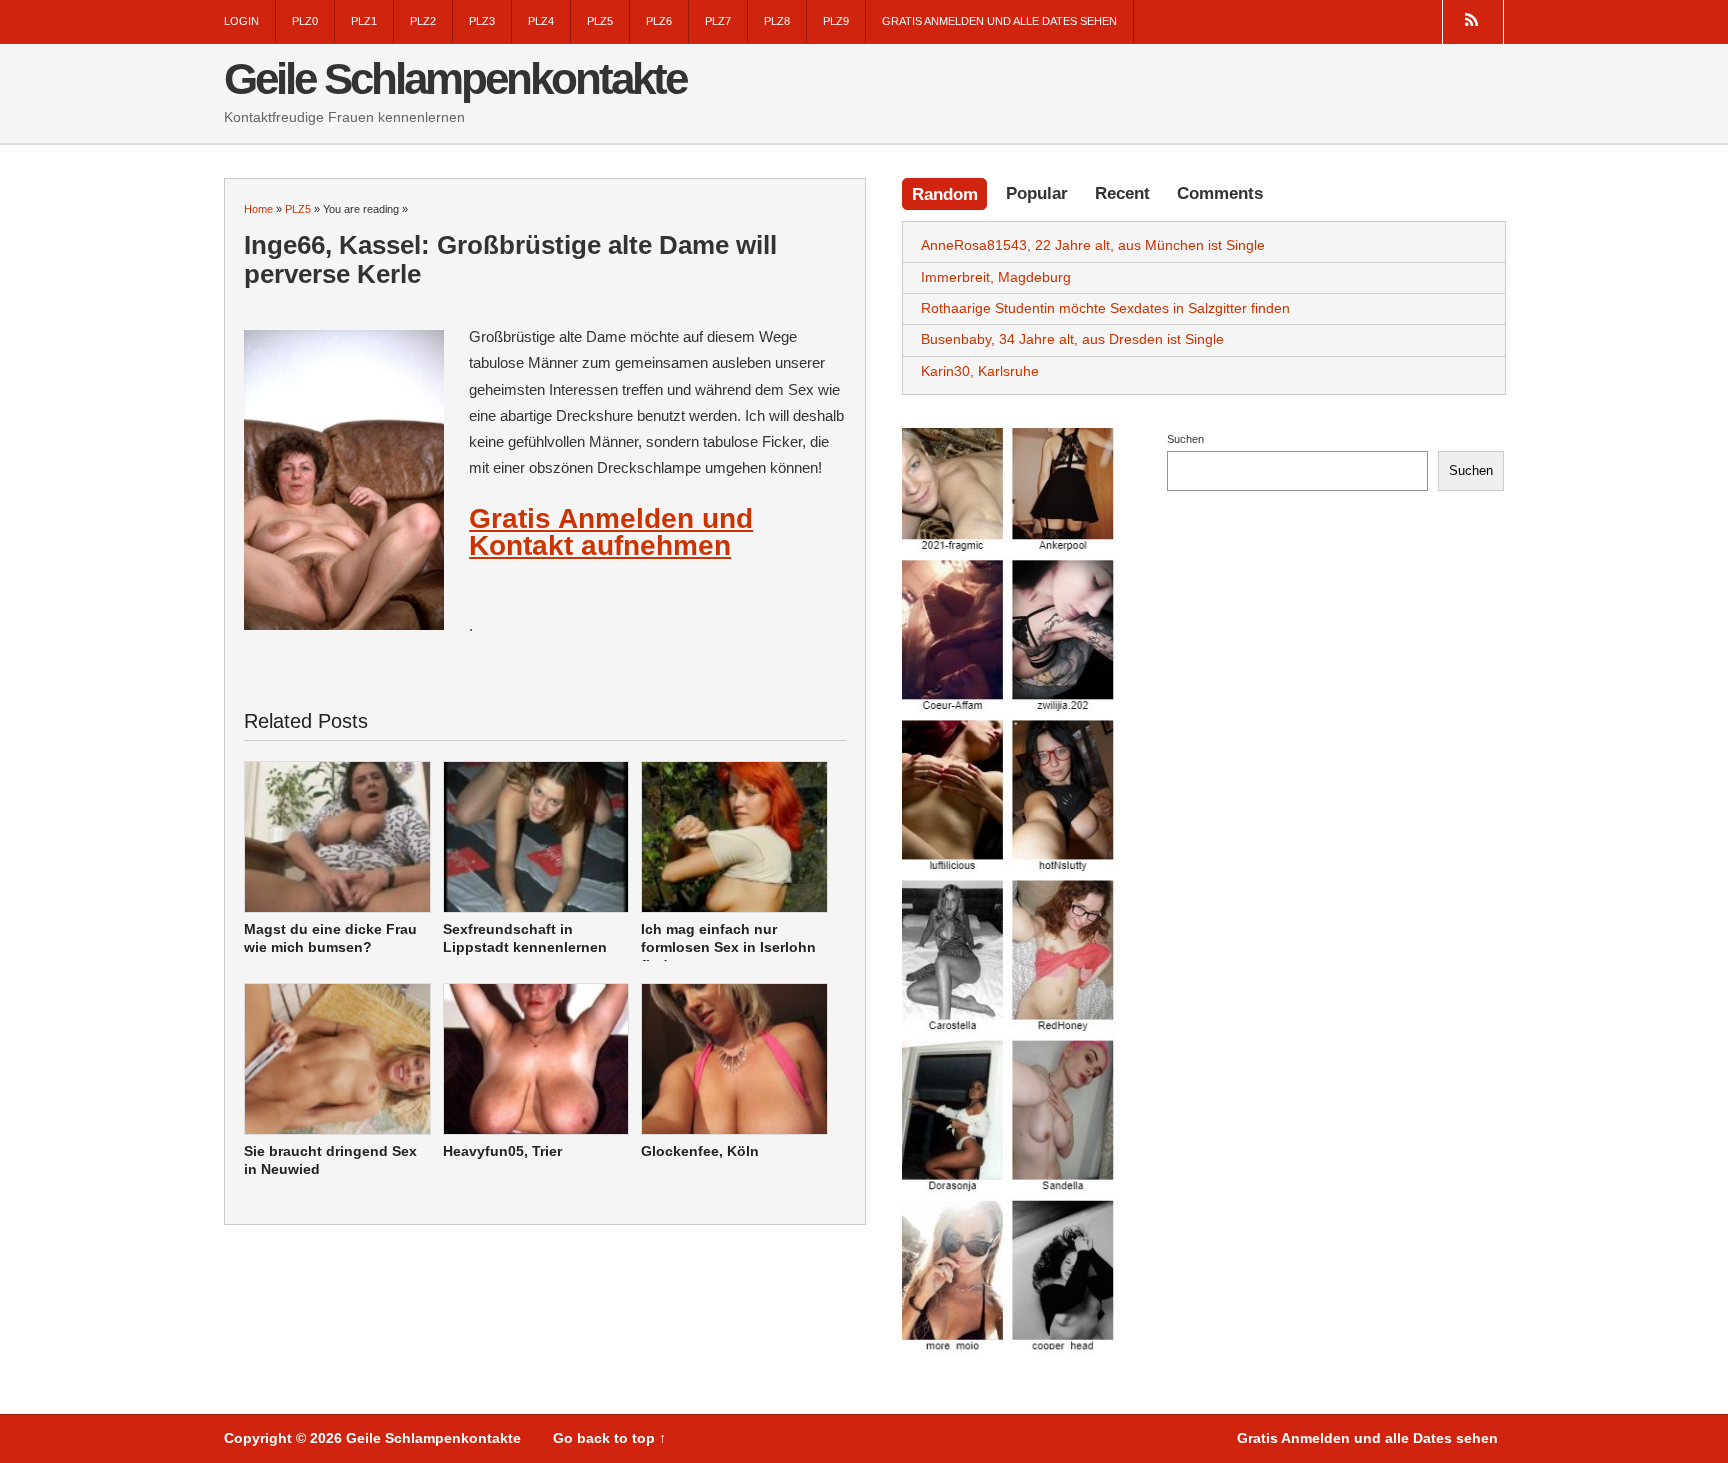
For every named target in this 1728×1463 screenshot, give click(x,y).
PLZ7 (718, 21)
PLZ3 (482, 21)
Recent (1122, 193)
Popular (1037, 193)
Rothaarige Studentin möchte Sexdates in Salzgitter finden (1105, 308)
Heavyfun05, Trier (502, 1151)
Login (241, 21)
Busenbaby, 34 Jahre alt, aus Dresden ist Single (1072, 339)
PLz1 (364, 21)
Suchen (1185, 439)
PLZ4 (541, 21)
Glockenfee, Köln (700, 1151)
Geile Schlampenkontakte (455, 78)
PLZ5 (600, 21)
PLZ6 (659, 21)
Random (945, 194)
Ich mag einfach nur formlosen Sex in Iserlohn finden (728, 947)
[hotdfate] (1010, 892)
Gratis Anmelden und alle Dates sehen (999, 21)
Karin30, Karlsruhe (980, 371)
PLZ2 (423, 21)
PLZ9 (836, 21)
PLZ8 (777, 21)
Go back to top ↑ (609, 1438)
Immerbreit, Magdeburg (996, 277)
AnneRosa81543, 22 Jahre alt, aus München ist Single (1093, 245)
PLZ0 (305, 21)
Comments (1220, 193)
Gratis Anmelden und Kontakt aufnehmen (611, 531)
